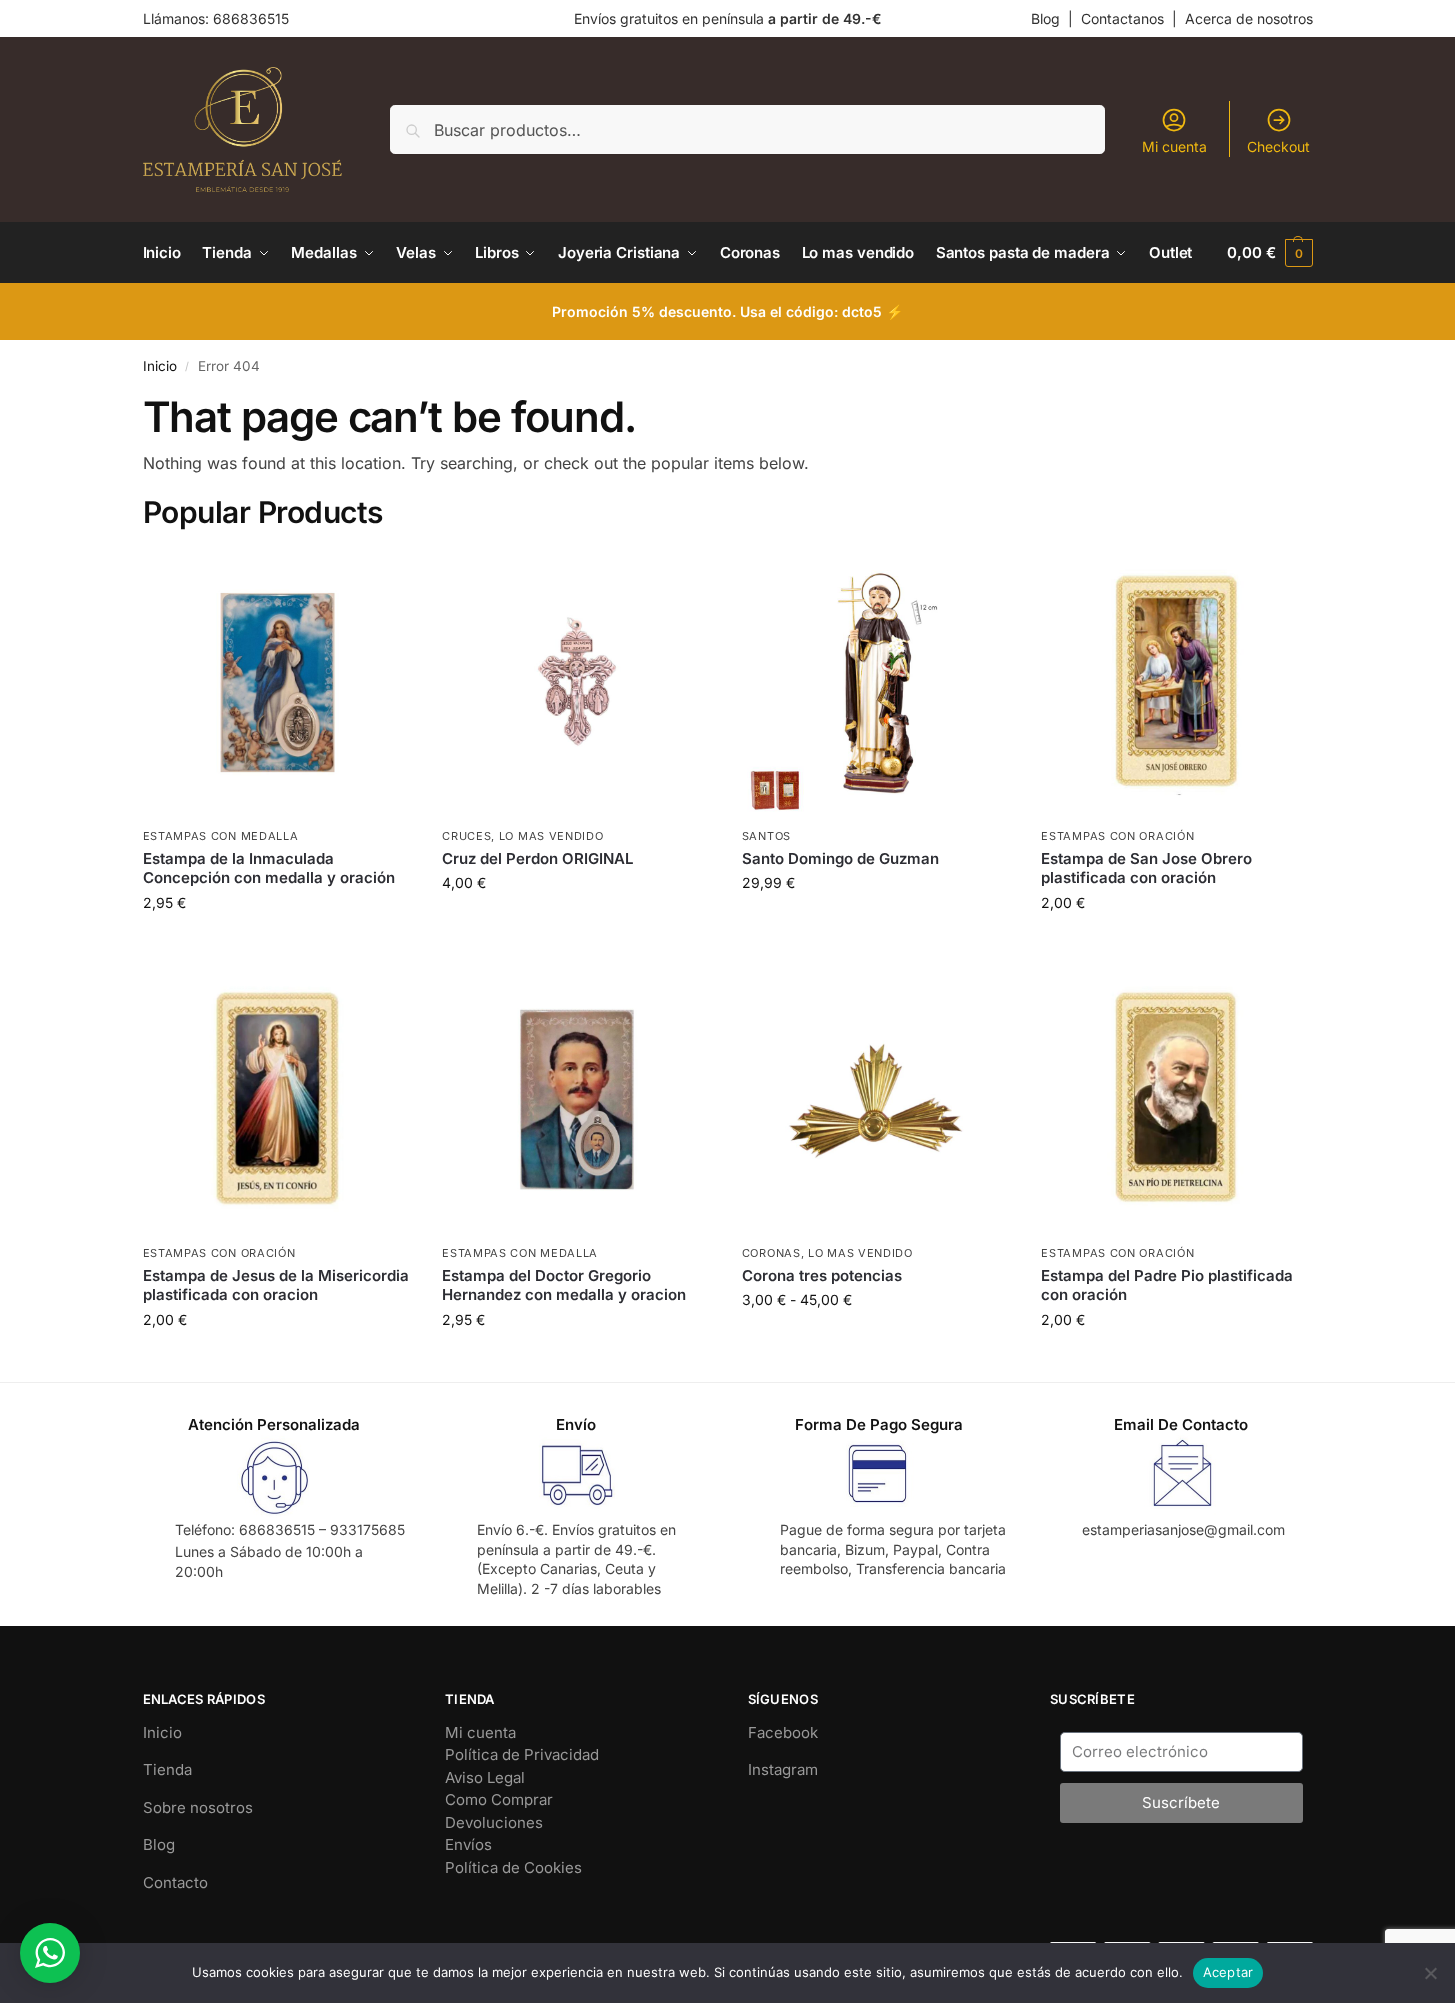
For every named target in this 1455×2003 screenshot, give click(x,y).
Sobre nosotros (198, 1807)
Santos (766, 836)
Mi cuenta (1174, 146)
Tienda (167, 1769)
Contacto (175, 1882)
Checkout (1278, 146)
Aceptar (1228, 1972)
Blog (1045, 18)
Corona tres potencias (822, 1275)
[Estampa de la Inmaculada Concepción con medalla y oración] (278, 683)
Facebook (783, 1732)
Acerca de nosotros (1249, 18)
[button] (1269, 253)
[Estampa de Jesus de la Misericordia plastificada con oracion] (278, 1100)
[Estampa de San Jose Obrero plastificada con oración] (1176, 683)
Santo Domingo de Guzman (840, 858)
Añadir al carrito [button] (277, 944)
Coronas (771, 1253)
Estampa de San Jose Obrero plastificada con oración (1146, 868)
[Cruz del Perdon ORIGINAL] (577, 683)
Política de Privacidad (522, 1754)
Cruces (466, 836)
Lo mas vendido (551, 836)
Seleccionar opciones (876, 1341)
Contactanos (1122, 18)
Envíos (468, 1844)
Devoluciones (494, 1822)
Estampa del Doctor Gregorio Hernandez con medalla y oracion (564, 1285)
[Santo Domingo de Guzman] (877, 683)
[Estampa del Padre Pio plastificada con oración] (1176, 1100)
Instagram (783, 1769)
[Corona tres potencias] (877, 1100)
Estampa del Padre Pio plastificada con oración (1167, 1285)
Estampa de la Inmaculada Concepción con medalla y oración (269, 868)
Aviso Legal (485, 1777)
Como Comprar (499, 1799)
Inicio (160, 366)
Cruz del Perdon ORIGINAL (537, 858)
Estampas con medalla (221, 836)
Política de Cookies (513, 1867)
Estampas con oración (1117, 836)
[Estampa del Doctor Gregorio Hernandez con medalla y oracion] (577, 1100)
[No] (1430, 1973)
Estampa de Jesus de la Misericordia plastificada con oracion (276, 1285)
